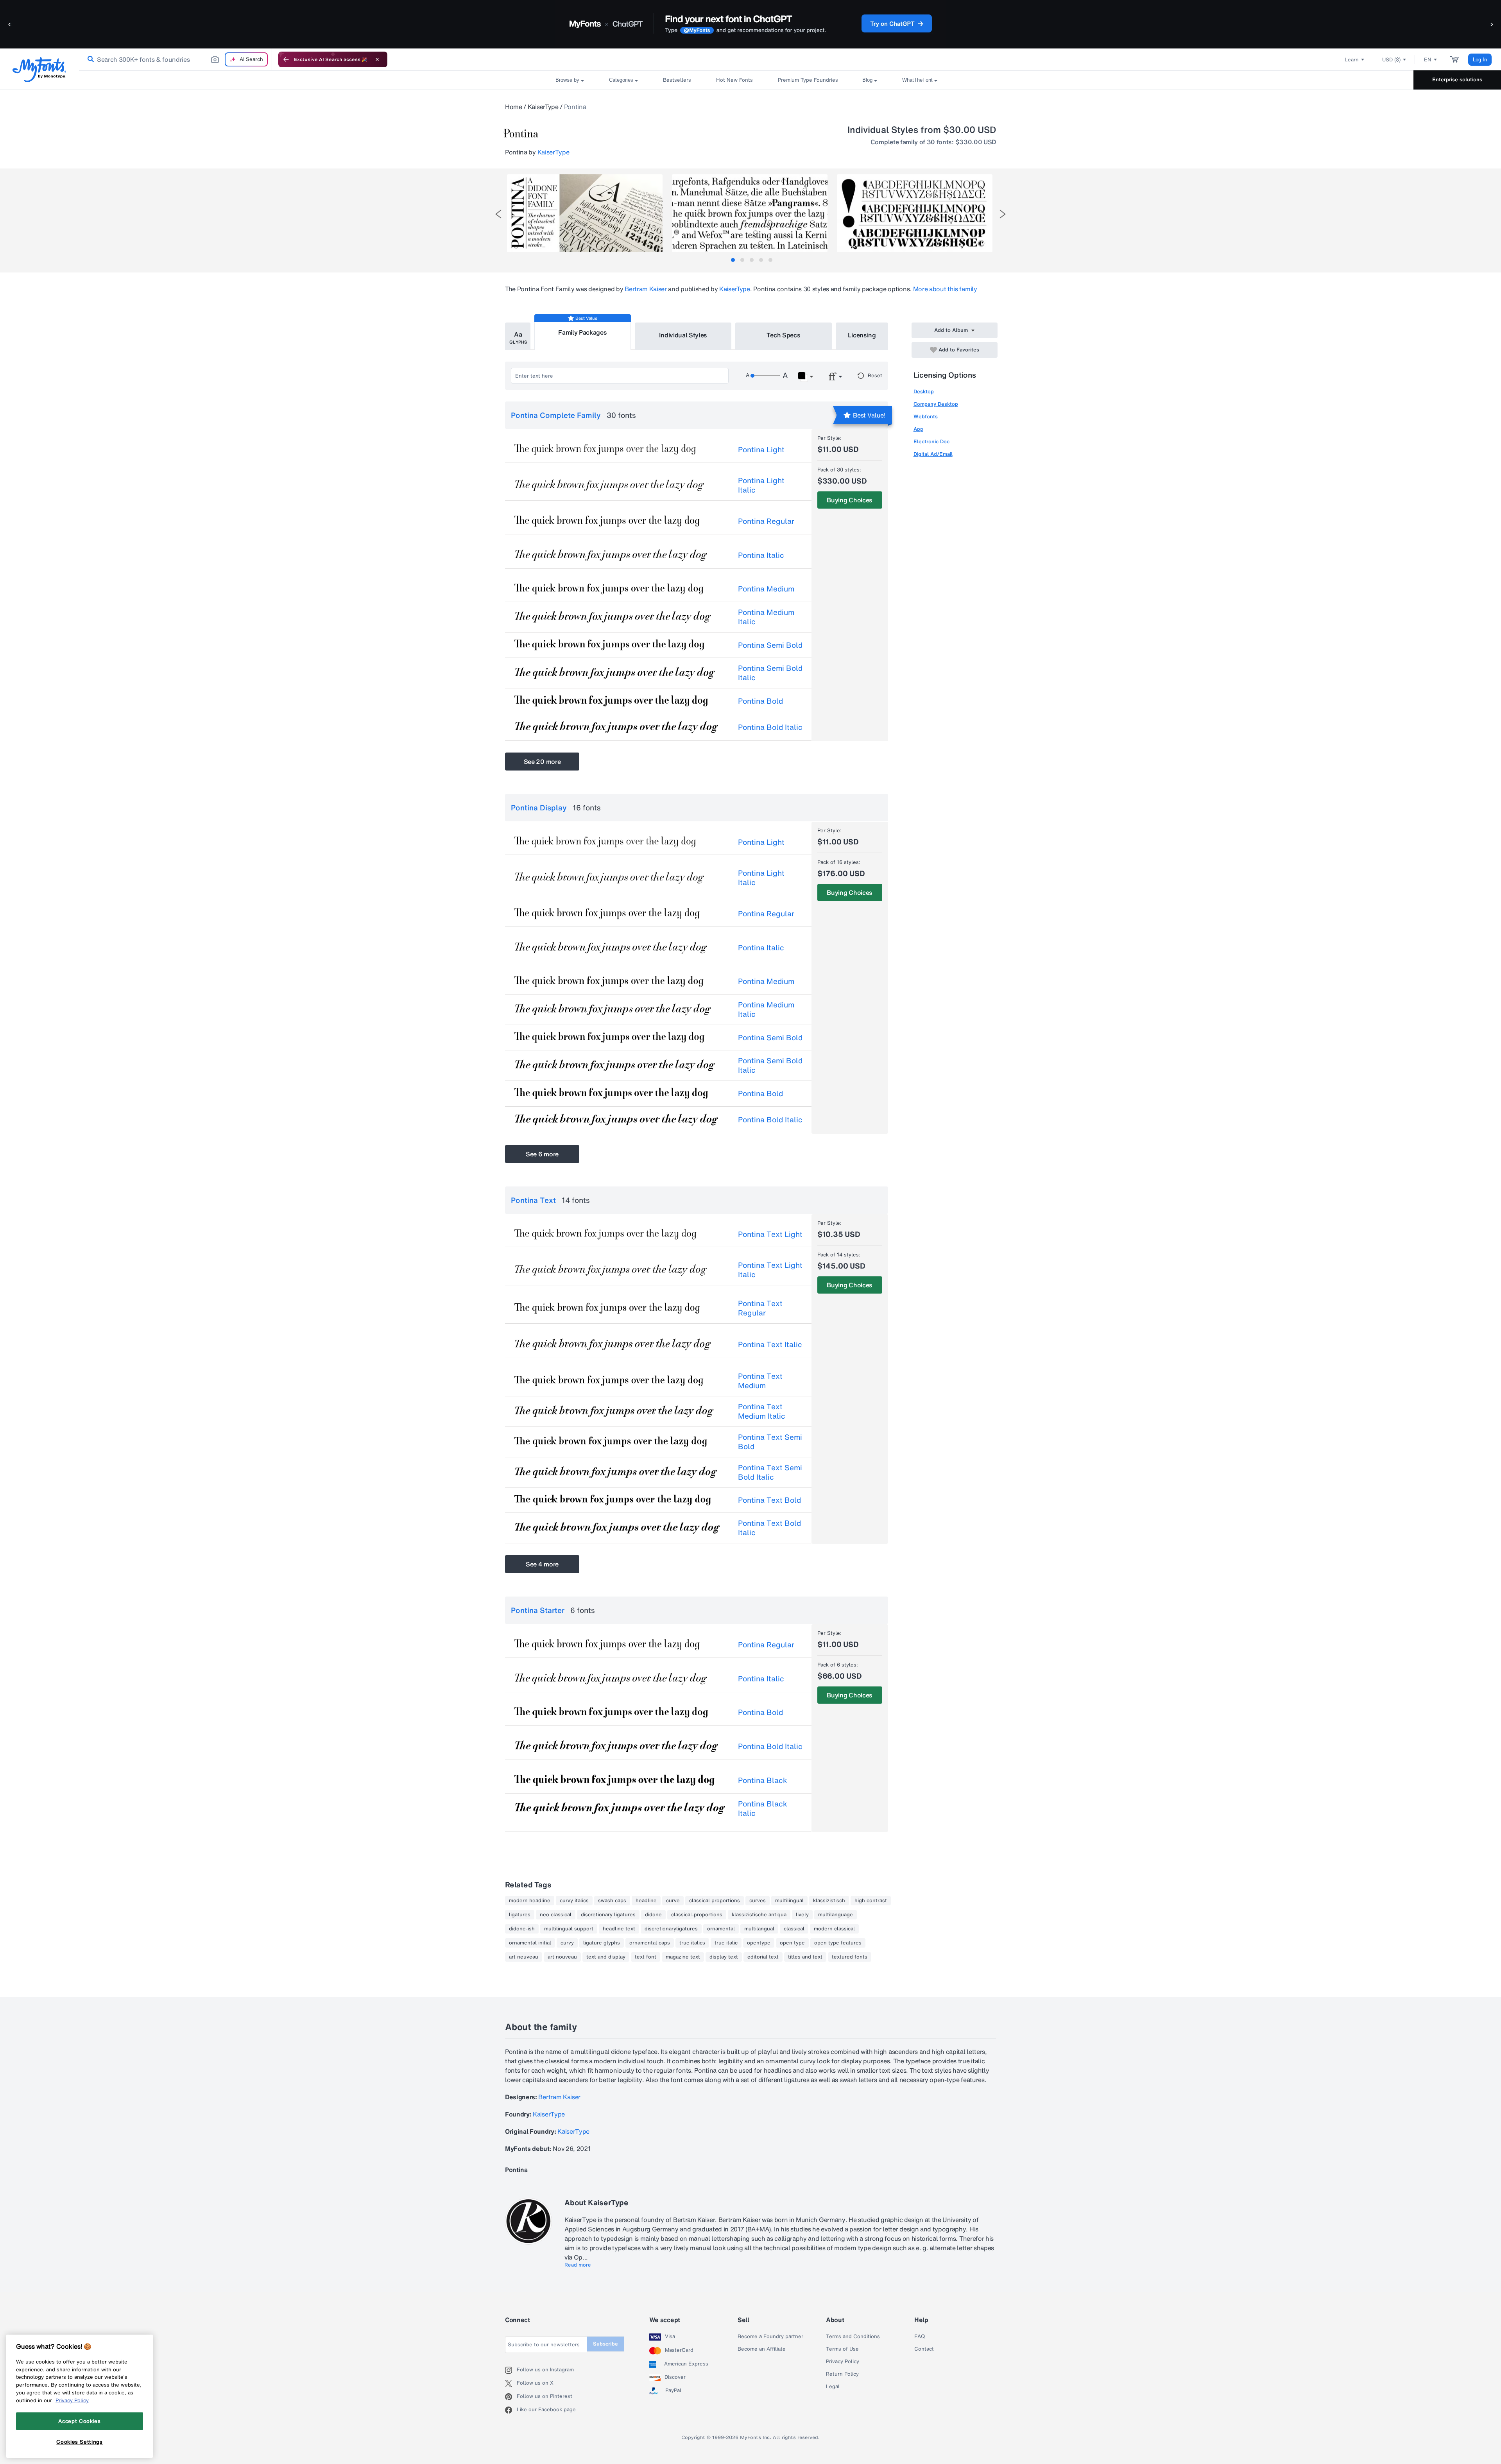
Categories (621, 80)
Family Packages (582, 332)
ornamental (721, 1929)
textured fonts (850, 1957)
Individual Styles (683, 335)
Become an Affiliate (762, 2349)
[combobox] (175, 59)
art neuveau (524, 1957)
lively (802, 1915)
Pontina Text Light (770, 1234)
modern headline (530, 1901)
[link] (89, 59)
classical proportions (715, 1901)
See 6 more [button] (542, 1154)
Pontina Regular (766, 521)
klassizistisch (829, 1901)
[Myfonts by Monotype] (39, 69)
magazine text (683, 1957)
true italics (692, 1943)
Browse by (567, 80)
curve (673, 1901)
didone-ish (522, 1929)
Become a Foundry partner (770, 2337)
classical (794, 1929)
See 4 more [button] (542, 1564)
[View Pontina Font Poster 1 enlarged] (585, 213)
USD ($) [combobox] (1391, 60)
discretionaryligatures (671, 1929)
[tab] (733, 260)
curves (758, 1901)
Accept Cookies (79, 2421)
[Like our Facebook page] (511, 2410)
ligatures (520, 1915)
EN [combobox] (1428, 60)
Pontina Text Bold (769, 1500)
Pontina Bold (760, 701)
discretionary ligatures (608, 1915)
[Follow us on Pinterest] (511, 2397)
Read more (578, 2265)
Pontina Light (761, 450)
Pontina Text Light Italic (770, 1270)
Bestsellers (677, 80)
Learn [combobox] (1352, 60)
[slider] (765, 376)
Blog (867, 80)
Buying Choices (850, 500)
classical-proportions (697, 1915)
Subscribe (605, 2344)
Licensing (862, 335)
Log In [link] (1480, 60)
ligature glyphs (602, 1943)
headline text (619, 1929)
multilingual (789, 1901)
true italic (726, 1943)
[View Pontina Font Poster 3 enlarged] (915, 213)
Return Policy (842, 2374)
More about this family (945, 289)
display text (724, 1957)
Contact (924, 2349)
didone (653, 1915)
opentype (759, 1943)
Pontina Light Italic (761, 485)
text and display (606, 1957)
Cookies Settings (80, 2442)
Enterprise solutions (1457, 80)
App (918, 429)
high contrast (871, 1901)
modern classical (834, 1929)
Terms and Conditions (853, 2337)
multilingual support (569, 1929)
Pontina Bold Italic (770, 727)
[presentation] (498, 214)
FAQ (920, 2337)
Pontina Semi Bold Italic (770, 673)
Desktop (924, 392)
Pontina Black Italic (763, 1808)
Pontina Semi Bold (770, 645)
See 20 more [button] (542, 762)
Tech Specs (784, 335)
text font (646, 1957)
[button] (10, 24)
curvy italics (574, 1901)
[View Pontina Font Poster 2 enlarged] (750, 213)
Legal (833, 2387)
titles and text (805, 1957)
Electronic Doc (931, 442)
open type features (838, 1943)
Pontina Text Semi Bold (770, 1442)
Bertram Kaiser (646, 289)
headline (646, 1901)
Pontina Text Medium (760, 1381)
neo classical (556, 1915)
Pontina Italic (761, 555)
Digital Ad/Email (933, 454)
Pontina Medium (766, 589)
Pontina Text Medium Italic (762, 1411)
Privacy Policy (843, 2362)
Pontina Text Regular (760, 1308)
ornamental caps (650, 1943)
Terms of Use (842, 2349)
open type (792, 1943)
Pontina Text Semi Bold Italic (770, 1472)
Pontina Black (763, 1780)
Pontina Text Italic (770, 1344)
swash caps (612, 1901)
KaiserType (543, 107)
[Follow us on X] (511, 2383)
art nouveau (562, 1957)
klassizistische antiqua (759, 1915)
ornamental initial (530, 1943)
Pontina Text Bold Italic (769, 1528)
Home (514, 107)
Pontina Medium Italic (766, 617)
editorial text (763, 1957)
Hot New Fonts (734, 80)
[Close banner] (377, 59)
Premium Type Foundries (808, 80)
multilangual (759, 1929)
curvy (567, 1943)
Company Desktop (936, 404)
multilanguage (836, 1915)
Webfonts (926, 417)
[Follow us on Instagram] (511, 2370)
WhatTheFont (917, 80)
